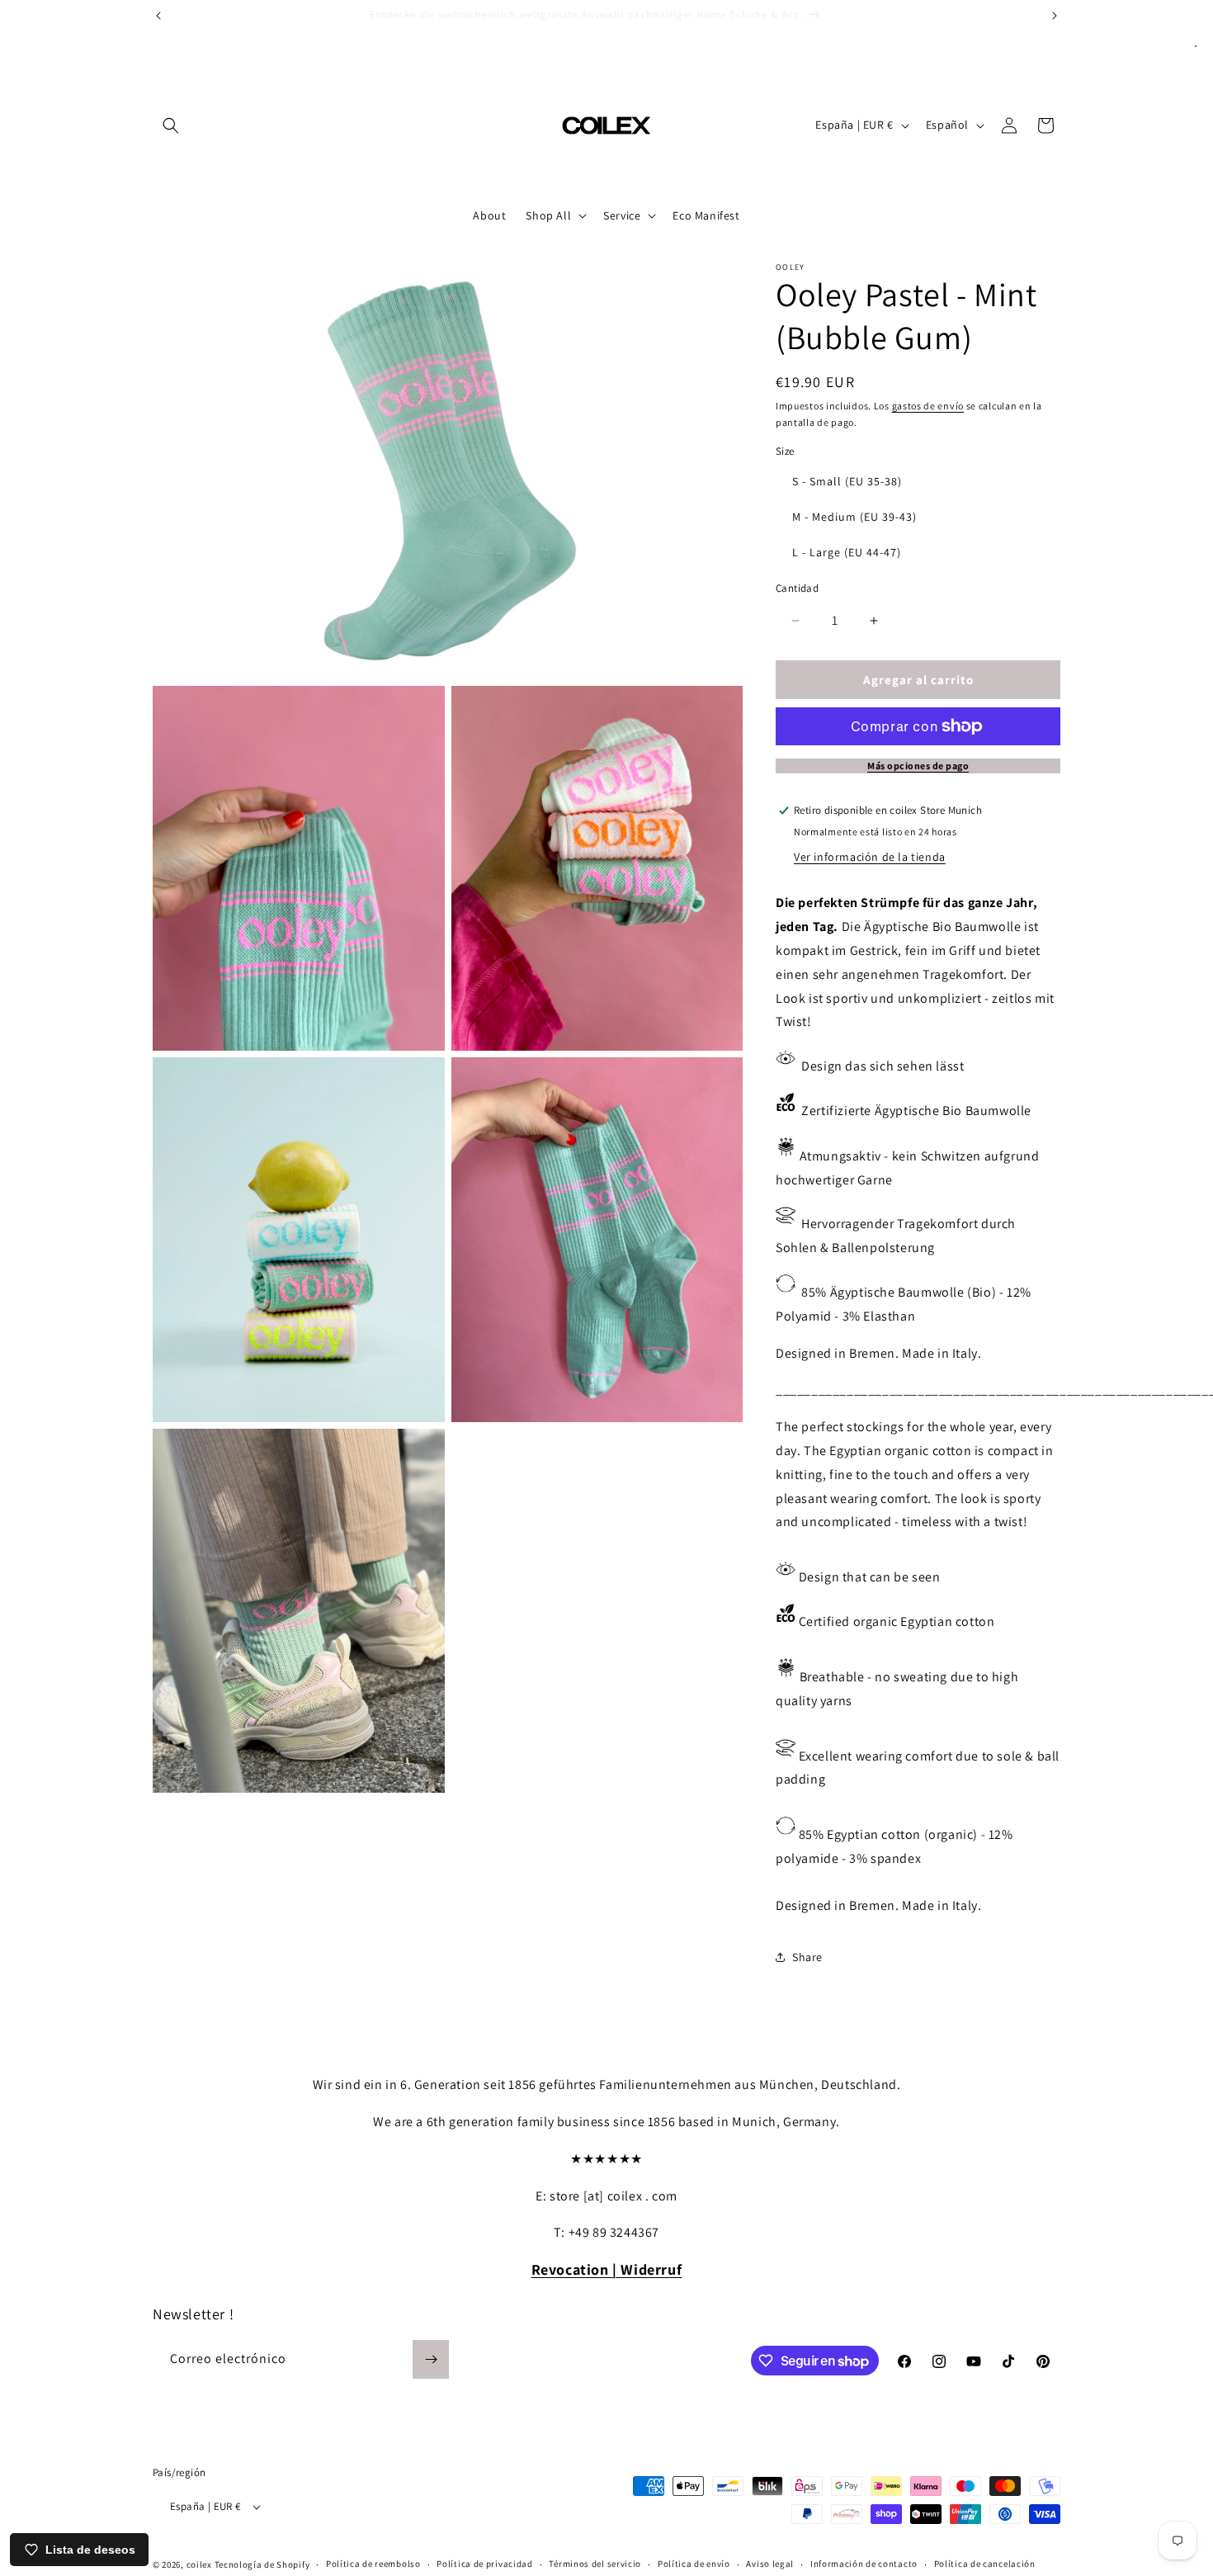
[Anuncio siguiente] (1055, 16)
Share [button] (807, 1957)
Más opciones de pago (918, 766)
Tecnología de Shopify (262, 2564)
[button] (171, 125)
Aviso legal (770, 2564)
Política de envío (694, 2564)
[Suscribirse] (431, 2359)
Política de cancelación (985, 2564)
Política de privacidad (484, 2564)
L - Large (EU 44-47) (847, 552)
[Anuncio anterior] (158, 16)
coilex (199, 2564)
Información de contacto (864, 2564)
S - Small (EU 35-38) (847, 481)
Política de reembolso (373, 2564)
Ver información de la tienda (870, 857)
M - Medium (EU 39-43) (854, 517)
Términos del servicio (595, 2564)
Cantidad (797, 588)
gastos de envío (928, 406)
